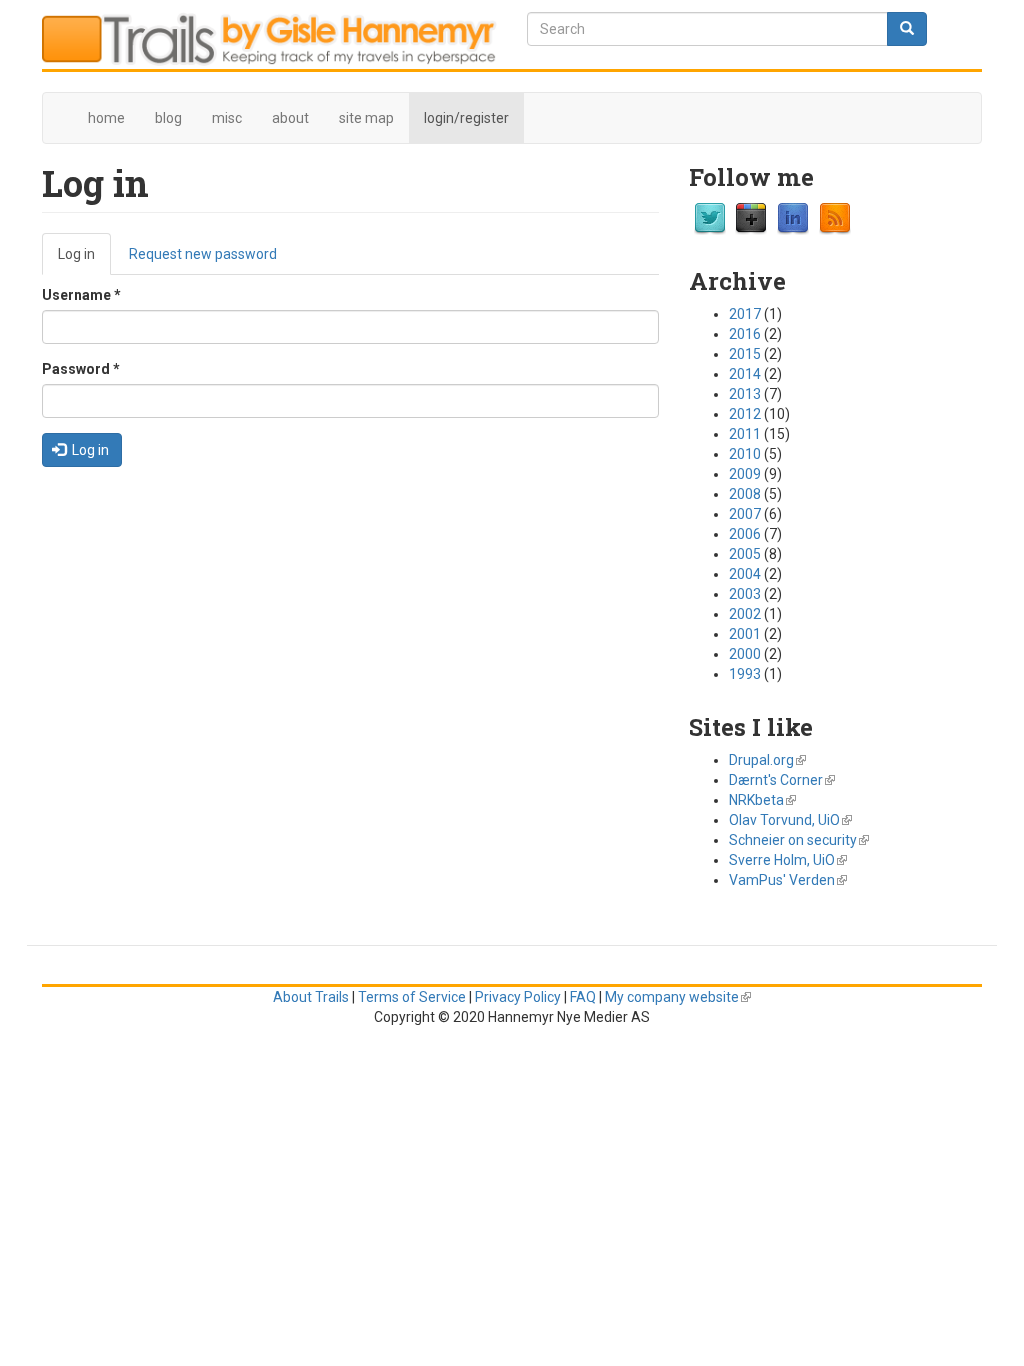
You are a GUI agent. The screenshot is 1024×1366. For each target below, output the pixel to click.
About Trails (311, 997)
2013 (745, 394)
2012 (745, 414)
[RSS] (835, 217)
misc (227, 118)
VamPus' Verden (788, 880)
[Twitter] (710, 217)
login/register (466, 118)
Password (81, 369)
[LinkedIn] (793, 217)
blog (168, 118)
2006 (745, 534)
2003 (745, 594)
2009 (745, 474)
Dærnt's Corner (782, 780)
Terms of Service (412, 997)
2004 (745, 574)
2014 (745, 374)
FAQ (583, 997)
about (290, 118)
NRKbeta (762, 800)
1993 (745, 674)
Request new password (203, 254)
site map (366, 118)
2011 (745, 434)
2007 (745, 514)
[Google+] (751, 217)
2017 (745, 314)
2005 (745, 554)
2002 (745, 614)
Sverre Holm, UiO (788, 860)
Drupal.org (767, 760)
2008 (745, 494)
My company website (678, 997)
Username (81, 295)
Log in (84, 260)
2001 (745, 634)
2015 (745, 354)
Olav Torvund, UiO (790, 820)
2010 (745, 454)
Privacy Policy (518, 997)
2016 (745, 334)
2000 (745, 654)
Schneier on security (799, 840)
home (106, 118)
